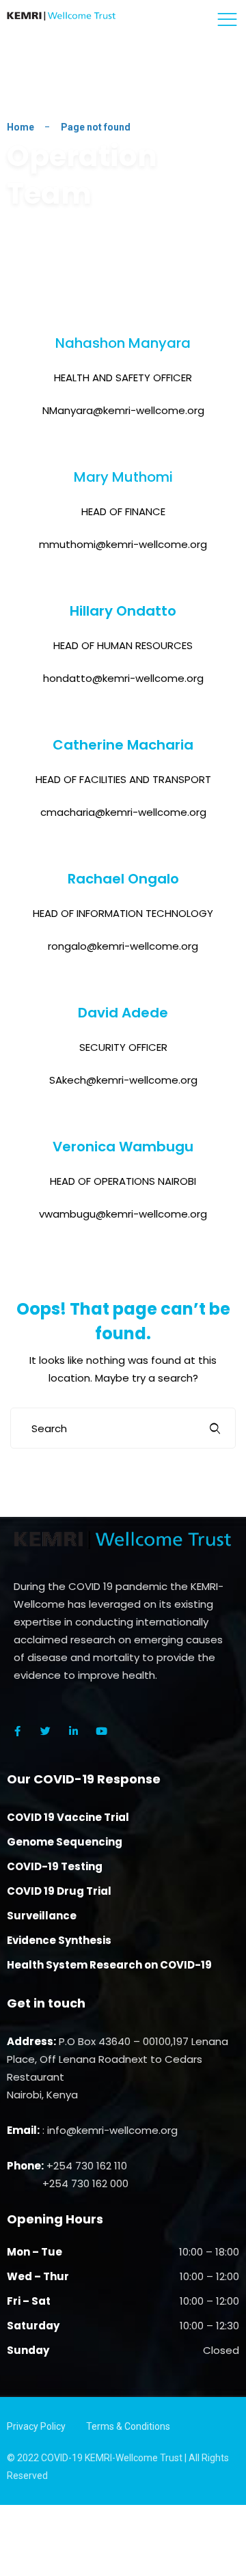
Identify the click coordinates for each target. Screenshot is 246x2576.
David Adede (123, 1013)
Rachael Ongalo (123, 879)
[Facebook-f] (17, 1731)
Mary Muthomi (123, 477)
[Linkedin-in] (73, 1731)
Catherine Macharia (123, 745)
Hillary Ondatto (123, 611)
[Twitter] (45, 1731)
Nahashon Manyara (123, 343)
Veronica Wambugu (123, 1147)
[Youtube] (101, 1731)
